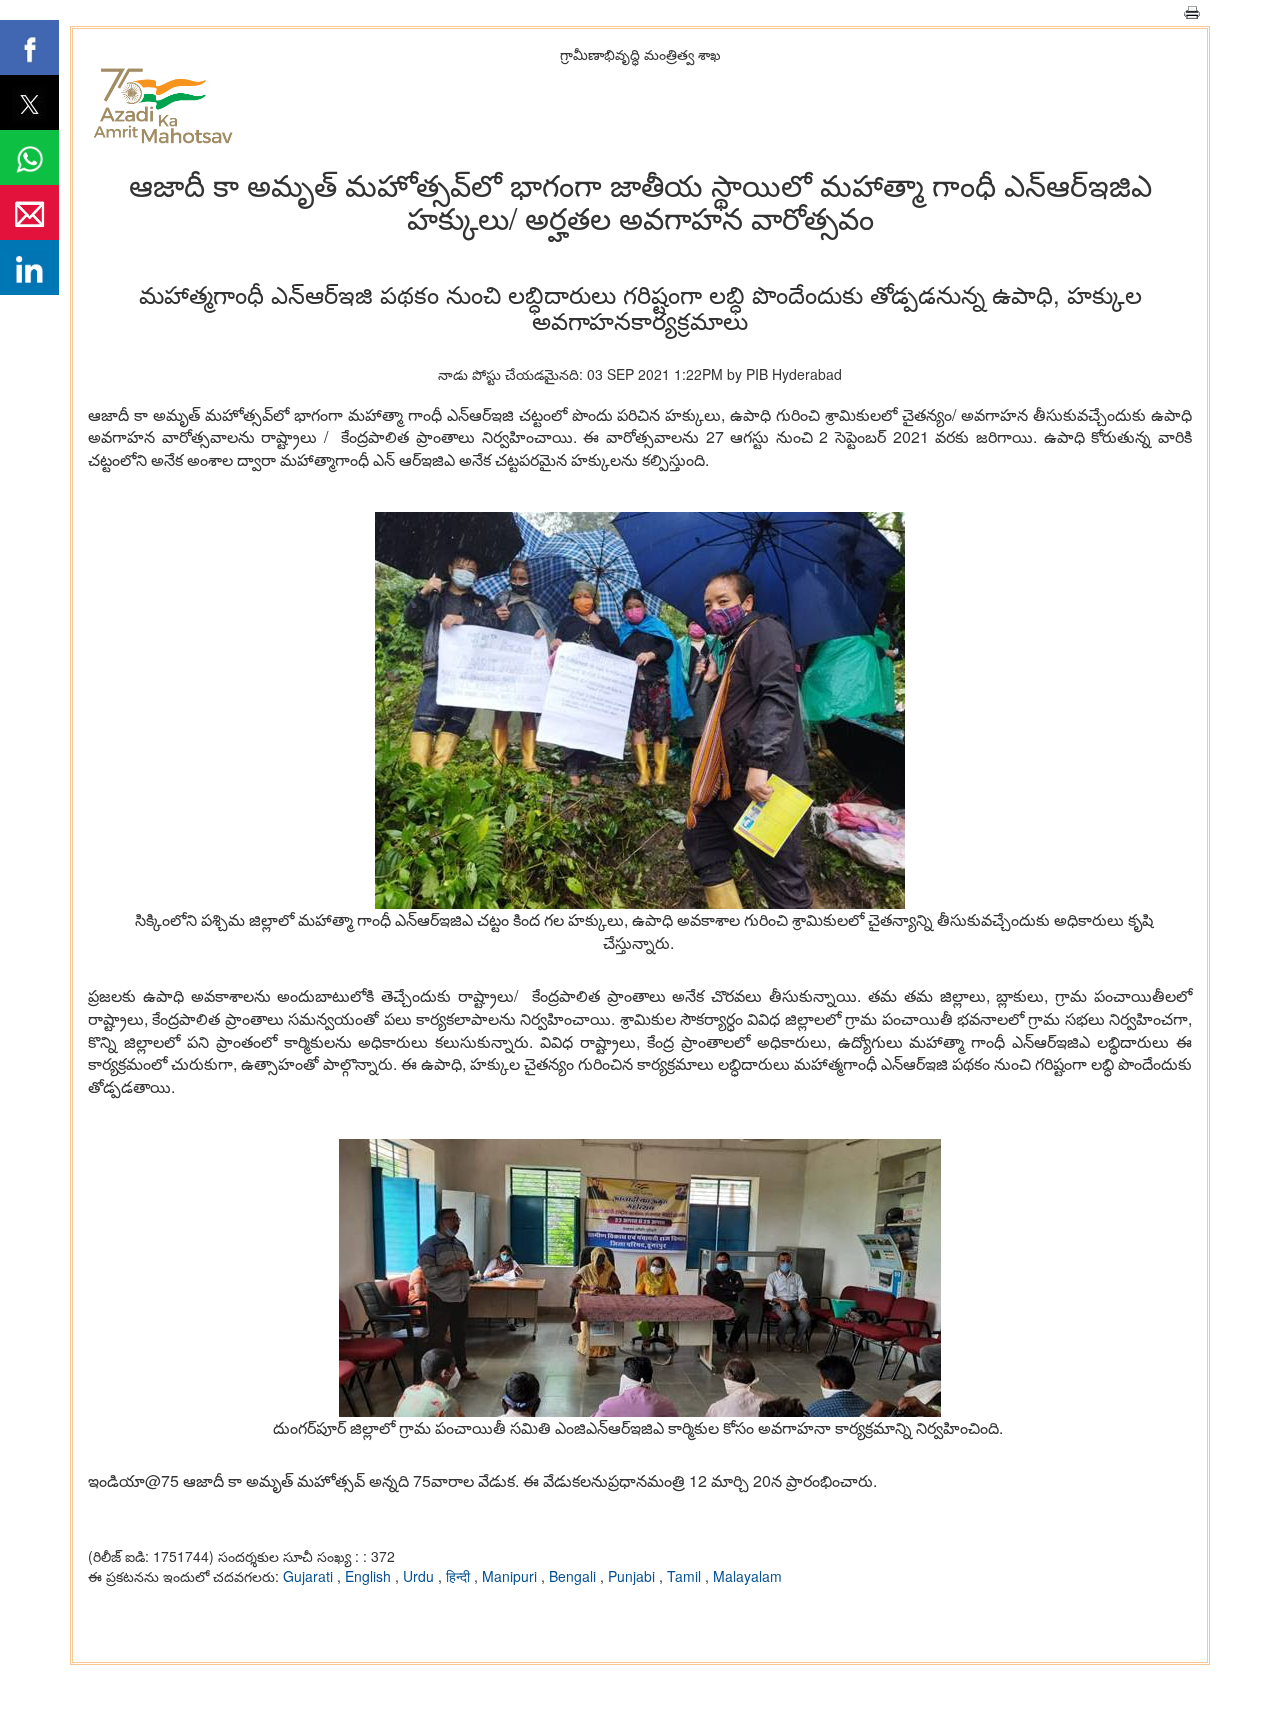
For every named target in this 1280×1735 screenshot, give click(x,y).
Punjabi (633, 1576)
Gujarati (310, 1576)
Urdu (420, 1576)
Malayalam (747, 1576)
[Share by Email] (29, 212)
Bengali (574, 1576)
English (370, 1576)
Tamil (686, 1576)
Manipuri (511, 1576)
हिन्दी (460, 1576)
